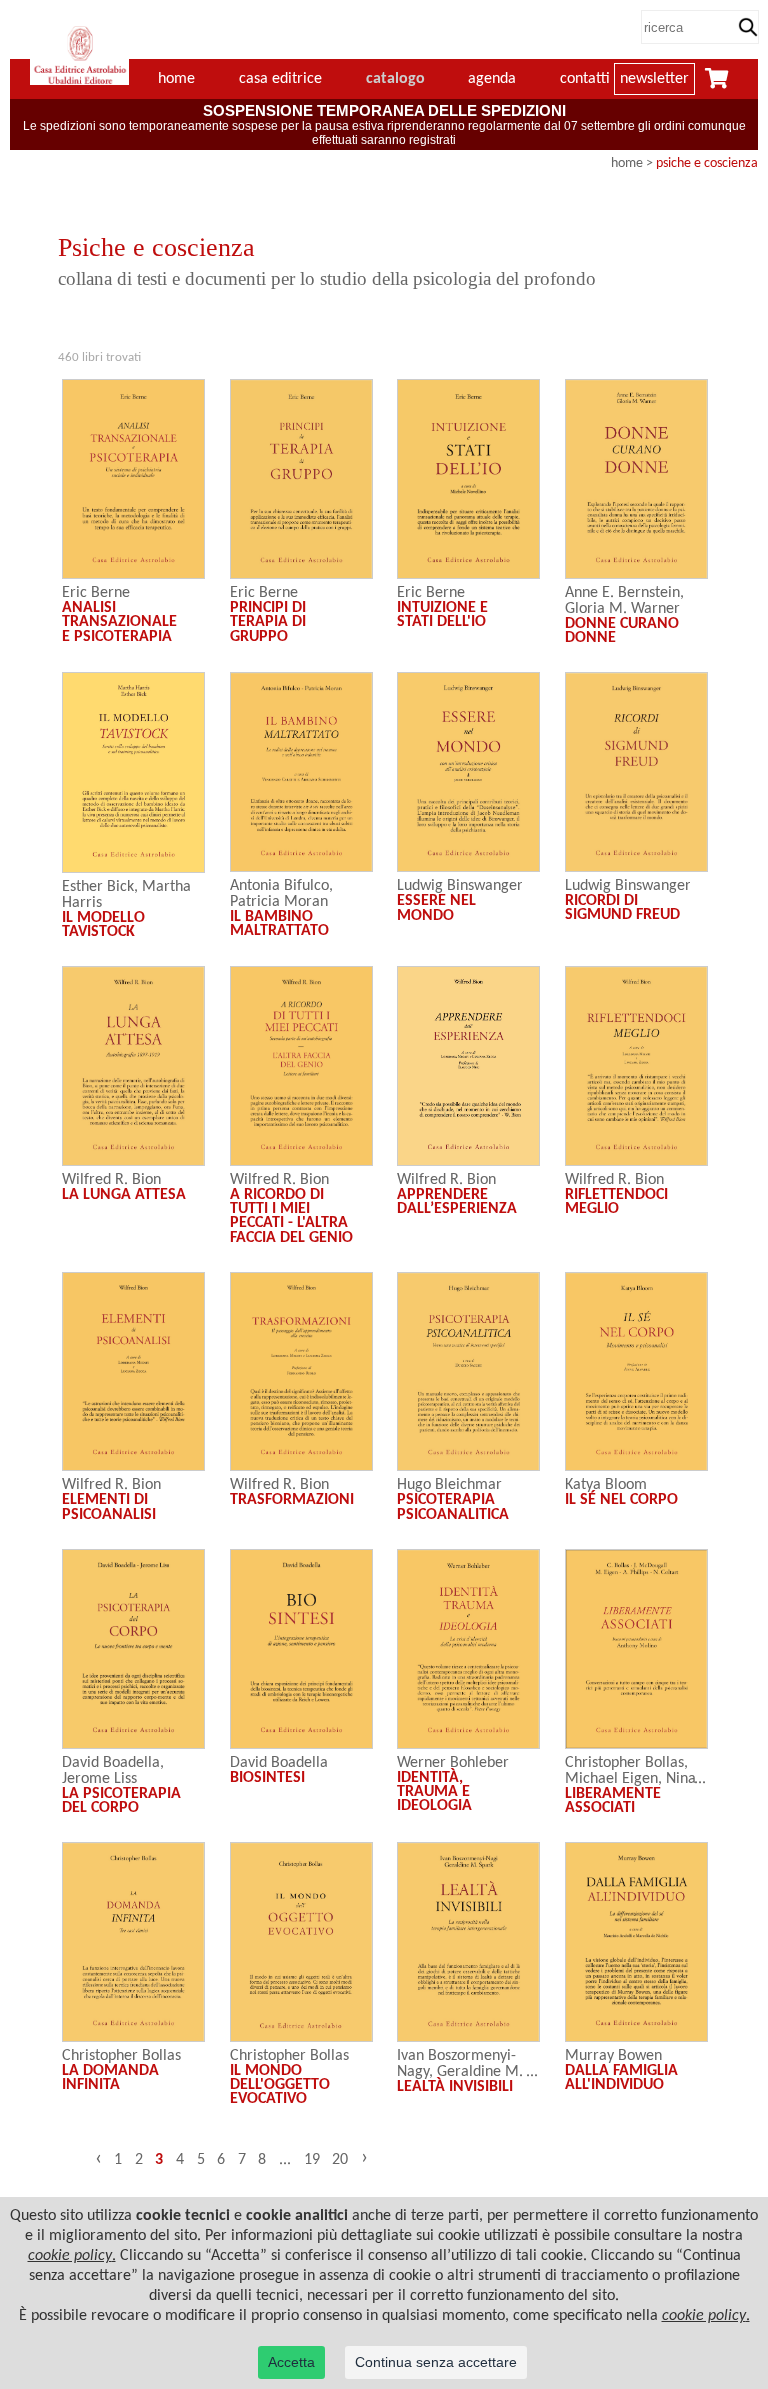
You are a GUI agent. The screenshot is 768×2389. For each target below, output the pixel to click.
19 (312, 2160)
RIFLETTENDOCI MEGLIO (616, 1202)
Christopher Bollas (624, 1763)
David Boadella (111, 1763)
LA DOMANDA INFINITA (110, 2078)
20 (340, 2160)
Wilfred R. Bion (111, 1180)
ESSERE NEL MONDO (436, 908)
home (627, 163)
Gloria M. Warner (622, 609)
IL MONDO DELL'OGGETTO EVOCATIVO (280, 2085)
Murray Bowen (613, 2056)
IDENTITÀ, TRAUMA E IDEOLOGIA (434, 1792)
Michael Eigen (611, 1779)
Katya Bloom (606, 1485)
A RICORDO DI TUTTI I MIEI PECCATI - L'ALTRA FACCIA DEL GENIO (291, 1216)
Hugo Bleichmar (449, 1485)
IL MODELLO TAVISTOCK (103, 925)
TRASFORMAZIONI (292, 1500)
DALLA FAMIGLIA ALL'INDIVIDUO (621, 2078)
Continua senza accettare (436, 2362)
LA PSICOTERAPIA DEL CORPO (121, 1801)
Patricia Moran (279, 902)
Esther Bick (98, 887)
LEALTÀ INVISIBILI (455, 2087)
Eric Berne (96, 593)
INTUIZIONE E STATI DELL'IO (442, 615)
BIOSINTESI (267, 1778)
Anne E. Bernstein (622, 593)
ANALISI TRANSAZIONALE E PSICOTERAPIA (119, 622)
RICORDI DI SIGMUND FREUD (622, 908)
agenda (492, 79)
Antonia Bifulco (279, 886)
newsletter (654, 79)
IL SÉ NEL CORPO (621, 1500)
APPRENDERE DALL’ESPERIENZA (457, 1202)
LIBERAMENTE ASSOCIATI (613, 1801)
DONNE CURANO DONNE (622, 631)
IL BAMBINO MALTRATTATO (279, 924)
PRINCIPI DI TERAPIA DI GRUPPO (268, 622)
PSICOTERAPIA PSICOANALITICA (453, 1507)
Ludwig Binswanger (460, 886)
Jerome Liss (99, 1779)
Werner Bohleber (453, 1763)
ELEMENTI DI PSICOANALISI (109, 1507)
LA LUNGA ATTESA (124, 1195)
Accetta (291, 2362)
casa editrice (280, 79)
